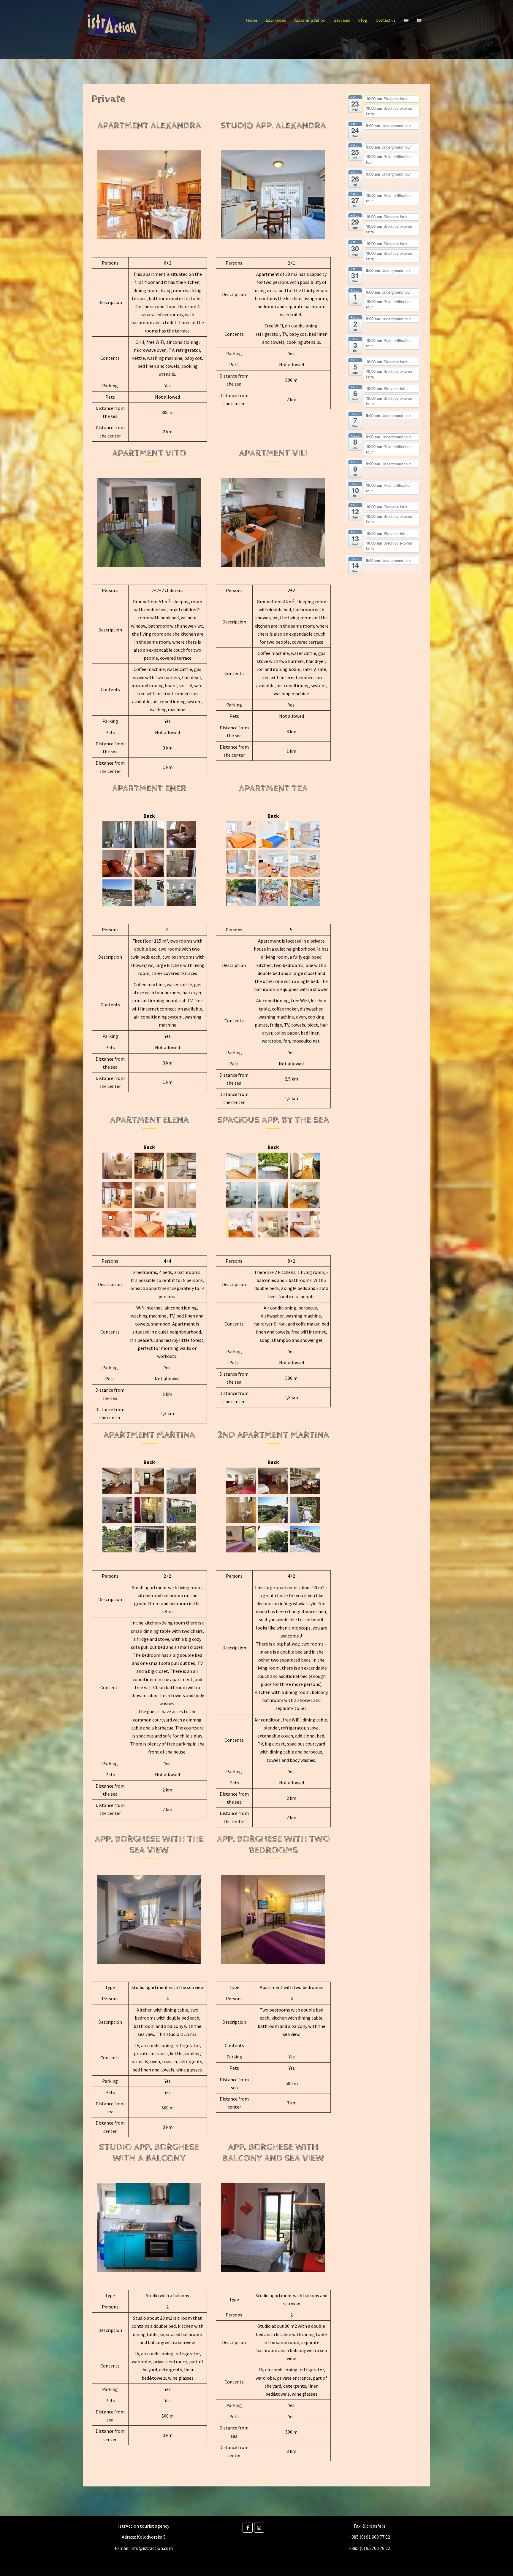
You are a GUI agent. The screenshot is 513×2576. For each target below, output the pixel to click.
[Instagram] (259, 2528)
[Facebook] (248, 2528)
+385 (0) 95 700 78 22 (369, 2548)
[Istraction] (112, 20)
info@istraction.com (152, 2548)
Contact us (385, 20)
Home (252, 20)
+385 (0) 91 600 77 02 (369, 2537)
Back (149, 816)
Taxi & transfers (369, 2526)
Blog (363, 20)
